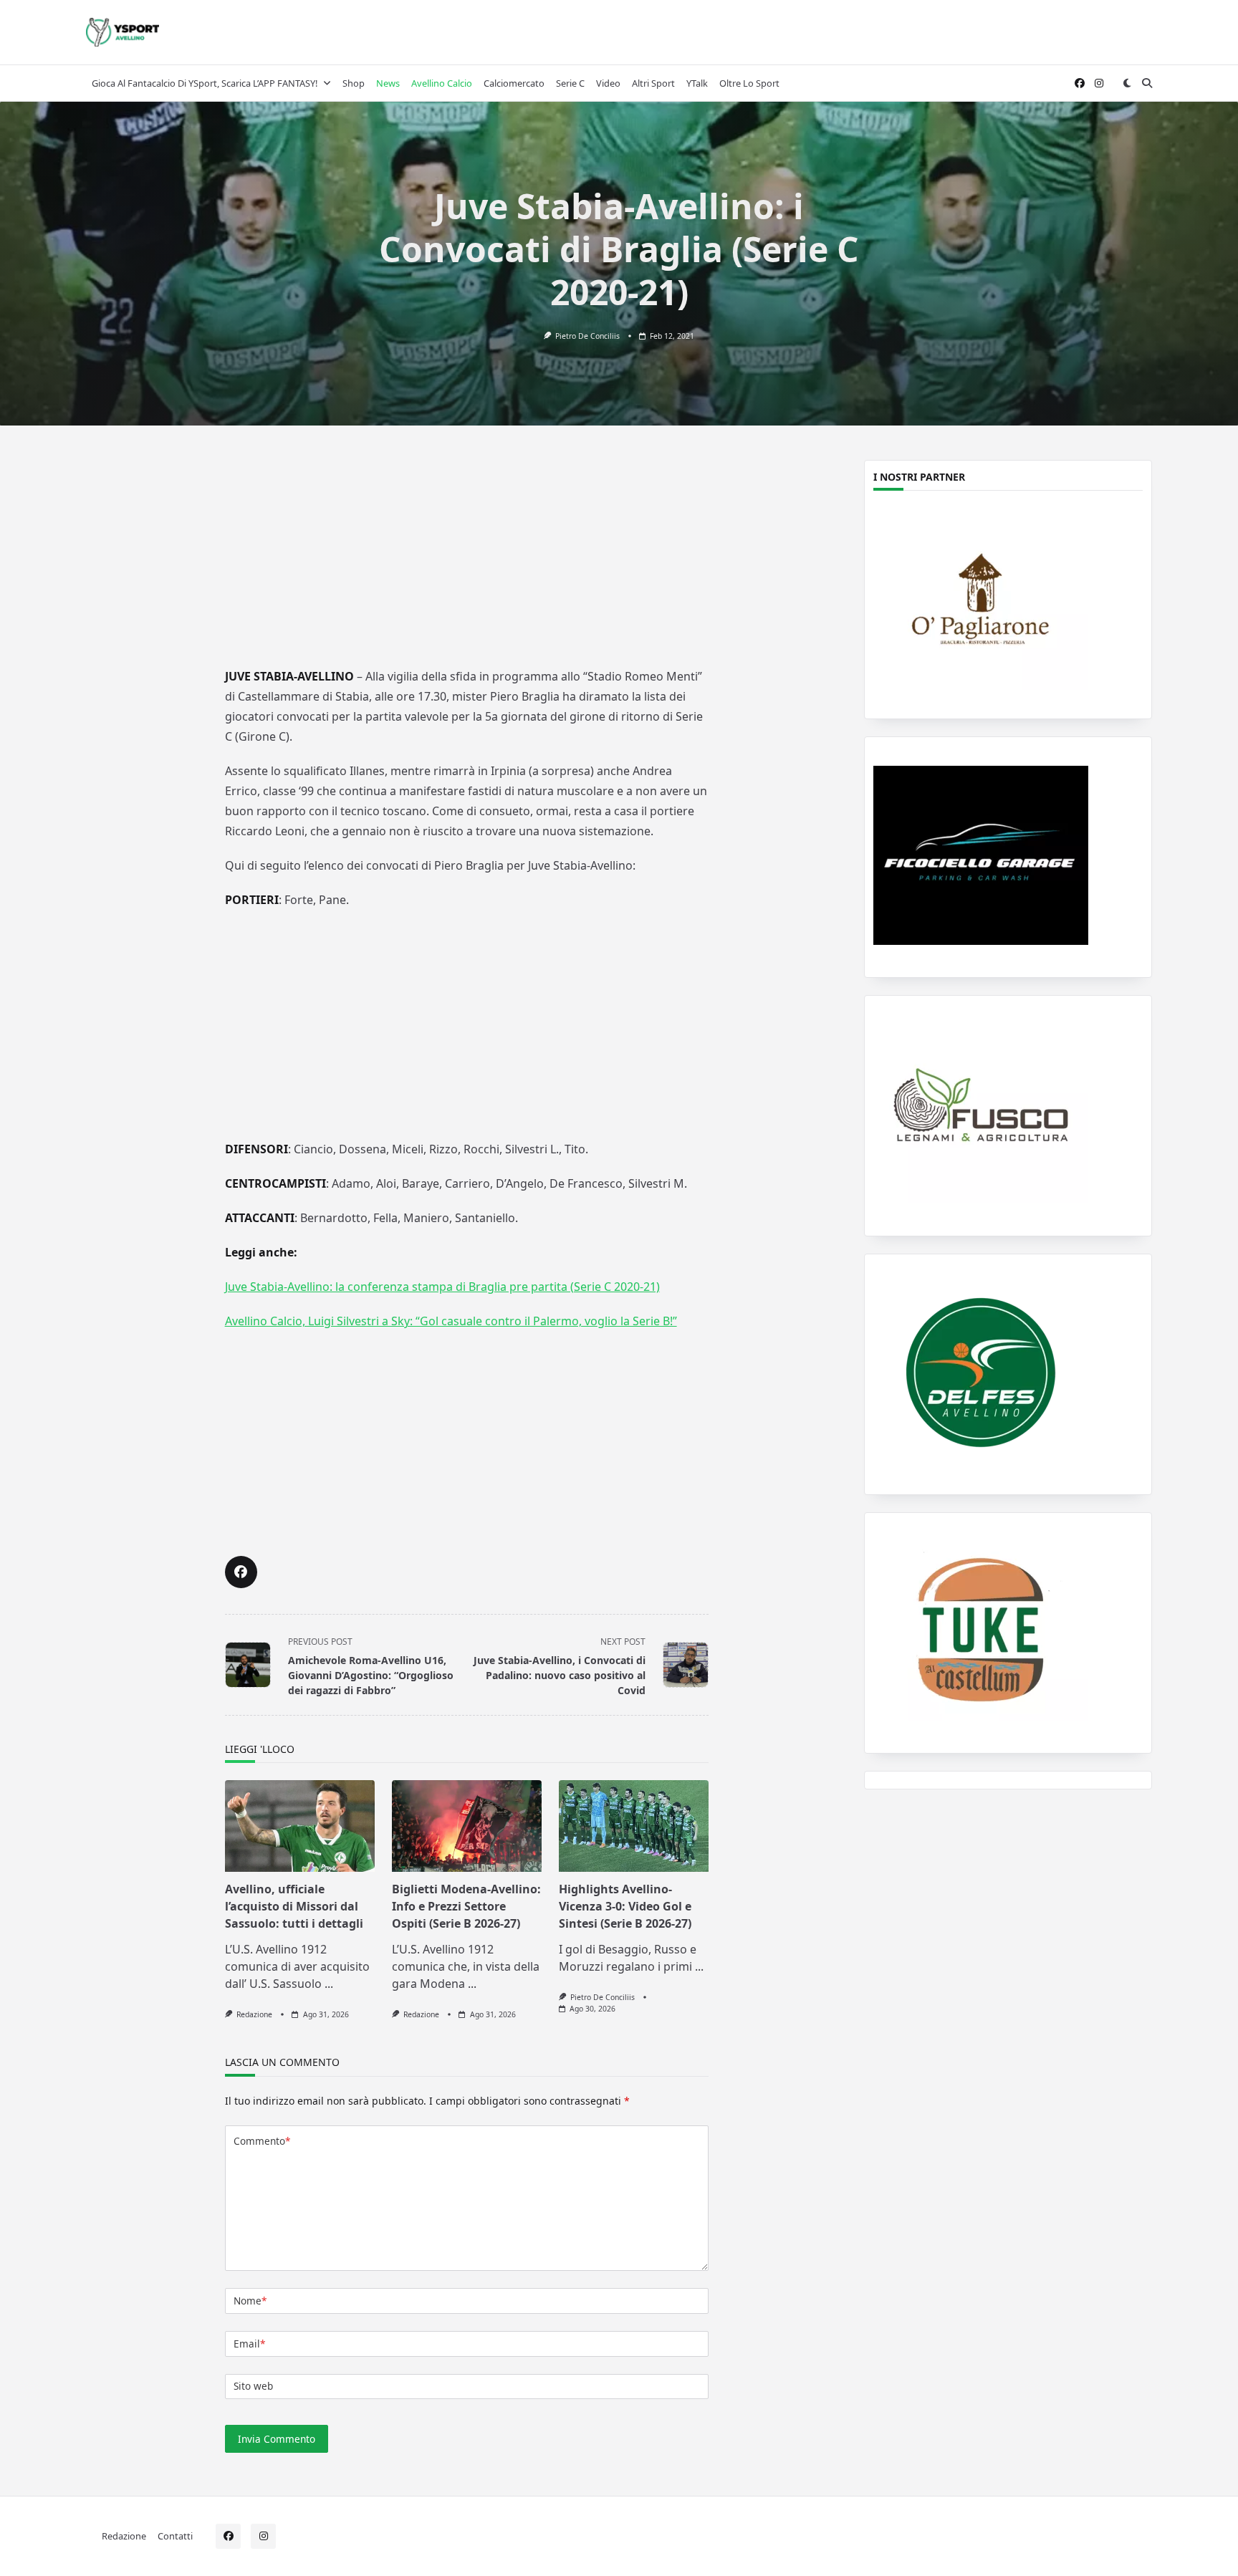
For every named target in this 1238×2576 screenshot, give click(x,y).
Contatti (175, 2536)
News (388, 83)
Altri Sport (653, 83)
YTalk (697, 83)
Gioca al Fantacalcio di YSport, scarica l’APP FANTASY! (205, 83)
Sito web (253, 2386)
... (329, 1984)
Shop (354, 83)
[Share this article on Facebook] (241, 1572)
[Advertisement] (466, 557)
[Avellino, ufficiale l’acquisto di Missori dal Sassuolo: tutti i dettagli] (300, 1826)
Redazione (254, 2014)
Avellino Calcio (442, 83)
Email (249, 2344)
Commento (262, 2141)
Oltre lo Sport (749, 83)
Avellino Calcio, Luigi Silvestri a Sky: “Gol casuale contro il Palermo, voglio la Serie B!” (451, 1321)
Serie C (570, 83)
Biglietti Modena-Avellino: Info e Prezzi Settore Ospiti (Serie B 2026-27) (466, 1906)
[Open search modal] (1147, 83)
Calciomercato (514, 83)
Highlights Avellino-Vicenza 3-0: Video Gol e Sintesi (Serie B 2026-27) (625, 1906)
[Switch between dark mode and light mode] (1127, 83)
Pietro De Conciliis (587, 336)
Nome (250, 2301)
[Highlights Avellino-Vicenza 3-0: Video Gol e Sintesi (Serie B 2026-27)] (634, 1826)
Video (608, 83)
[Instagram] (1099, 83)
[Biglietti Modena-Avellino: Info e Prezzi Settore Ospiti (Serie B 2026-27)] (467, 1826)
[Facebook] (1080, 83)
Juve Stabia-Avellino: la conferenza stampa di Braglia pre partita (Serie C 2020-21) (442, 1287)
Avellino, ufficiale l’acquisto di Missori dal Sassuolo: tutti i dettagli (294, 1906)
